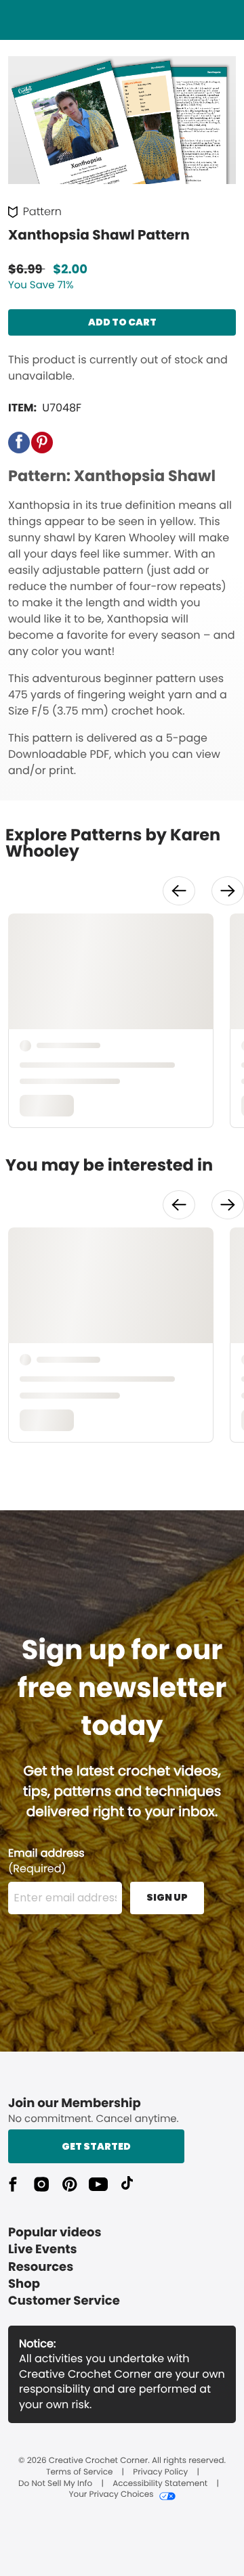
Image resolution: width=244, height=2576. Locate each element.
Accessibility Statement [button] (160, 2484)
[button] (19, 443)
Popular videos (55, 2233)
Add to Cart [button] (122, 322)
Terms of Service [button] (79, 2472)
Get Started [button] (96, 2146)
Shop (24, 2284)
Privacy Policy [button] (160, 2472)
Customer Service (64, 2301)
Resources (41, 2267)
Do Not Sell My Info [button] (55, 2484)
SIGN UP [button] (167, 1897)
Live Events (43, 2250)
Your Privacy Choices (111, 2495)
